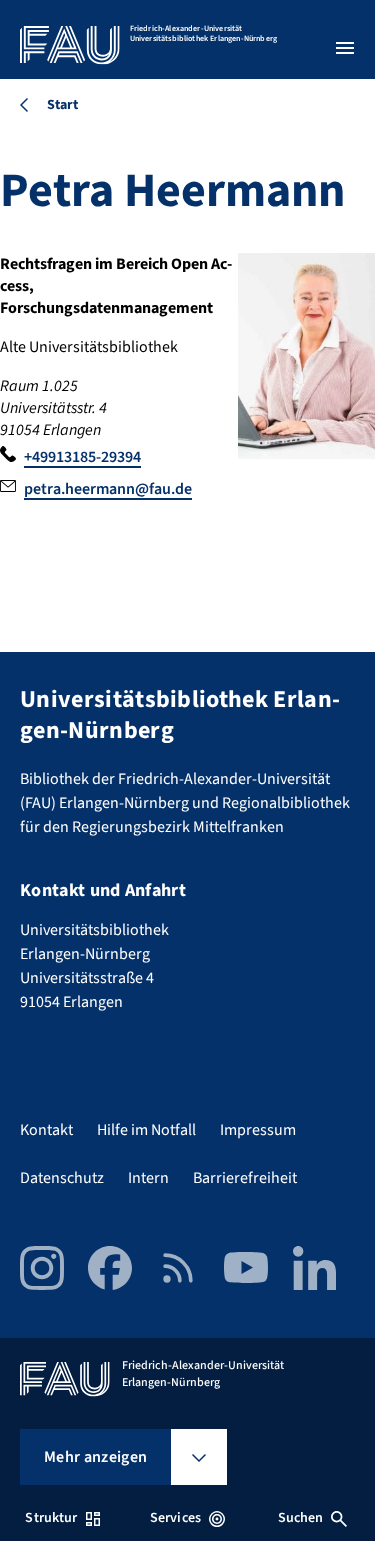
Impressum (258, 1130)
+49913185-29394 (82, 457)
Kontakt (46, 1130)
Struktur (51, 1518)
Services (175, 1518)
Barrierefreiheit (245, 1178)
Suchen (301, 1518)
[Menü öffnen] (345, 48)
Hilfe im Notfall (146, 1130)
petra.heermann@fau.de (108, 489)
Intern (148, 1178)
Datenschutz (62, 1178)
